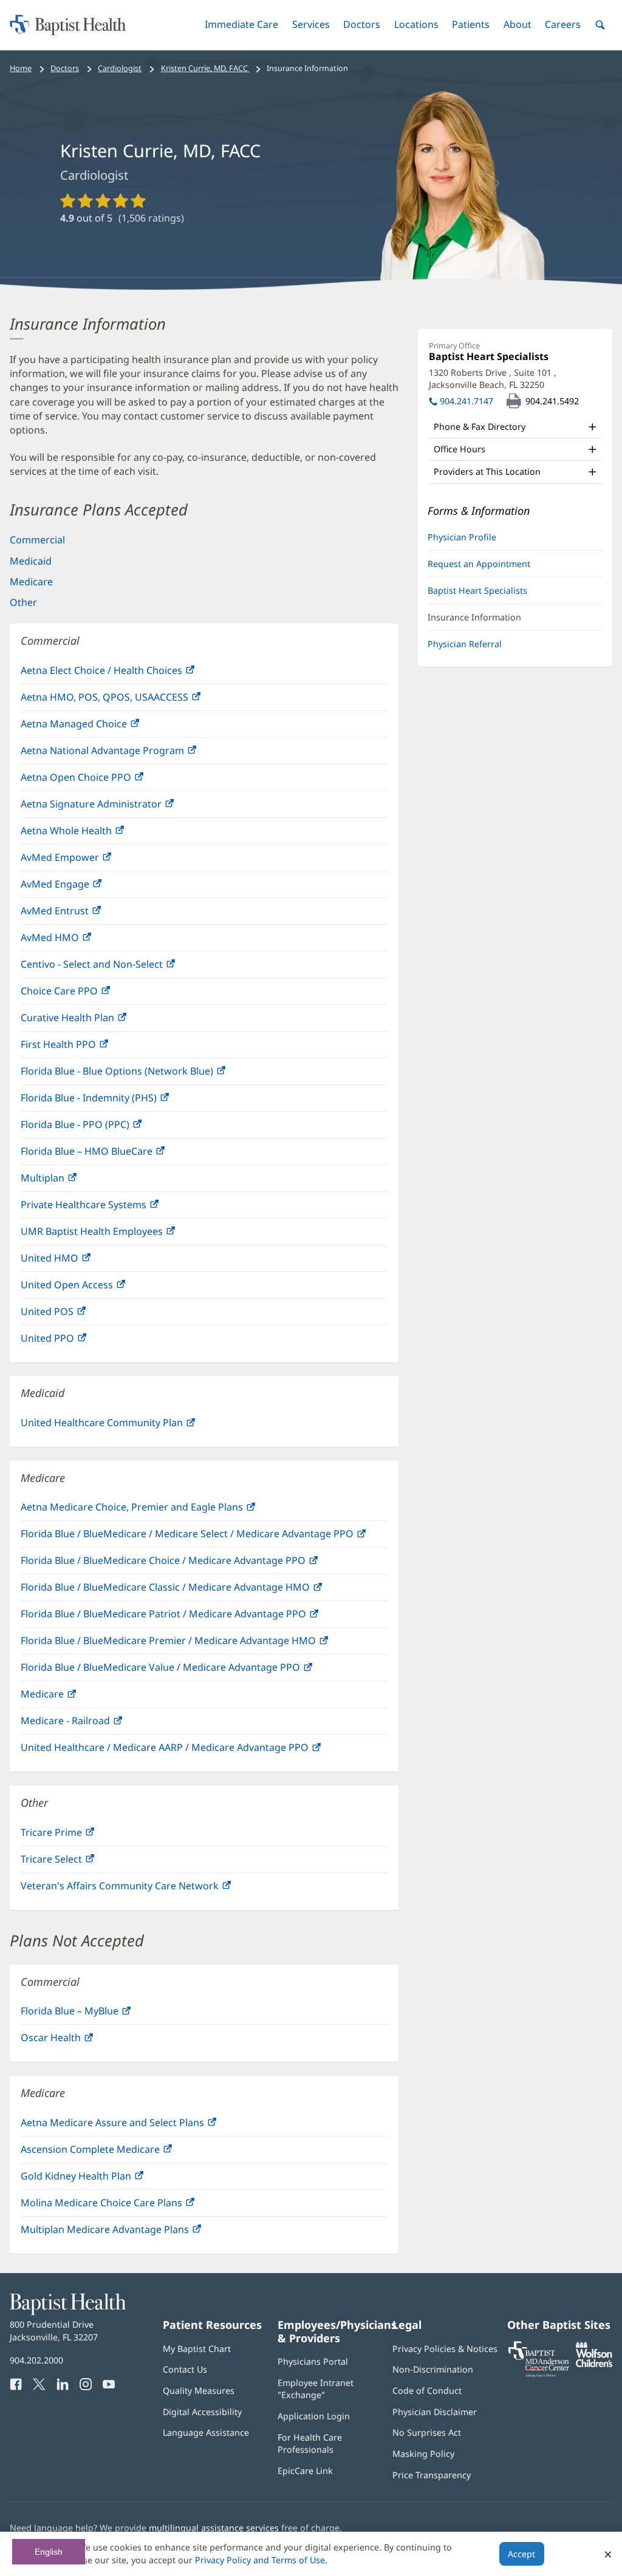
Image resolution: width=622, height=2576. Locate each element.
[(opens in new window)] (594, 2364)
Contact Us (185, 2369)
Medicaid (31, 561)
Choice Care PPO (85, 994)
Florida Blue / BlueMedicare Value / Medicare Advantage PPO (186, 1670)
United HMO (75, 1261)
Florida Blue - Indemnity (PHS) (114, 1101)
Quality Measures (199, 2391)
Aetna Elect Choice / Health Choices (127, 674)
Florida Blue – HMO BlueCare (112, 1154)
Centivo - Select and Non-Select (118, 967)
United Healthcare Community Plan (128, 1426)
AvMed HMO (76, 941)
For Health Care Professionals (310, 2443)
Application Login (314, 2416)
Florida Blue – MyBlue (95, 2014)
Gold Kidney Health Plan (102, 2179)
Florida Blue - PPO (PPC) (101, 1128)
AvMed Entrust (80, 914)
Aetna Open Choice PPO (102, 780)
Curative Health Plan (93, 1021)
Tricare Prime (77, 1836)
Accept (521, 2554)
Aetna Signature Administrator (117, 807)
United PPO (73, 1341)
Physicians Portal (313, 2361)
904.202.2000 (36, 2360)
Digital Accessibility (202, 2412)
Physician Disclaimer (435, 2412)
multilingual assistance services (214, 2528)
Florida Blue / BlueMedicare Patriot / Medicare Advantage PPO (189, 1617)
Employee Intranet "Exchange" (316, 2389)
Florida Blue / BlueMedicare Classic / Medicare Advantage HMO (191, 1590)
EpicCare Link (305, 2471)
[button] (241, 25)
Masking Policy (423, 2454)
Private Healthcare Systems (109, 1208)
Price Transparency (432, 2475)
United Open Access (93, 1288)
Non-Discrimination (433, 2369)
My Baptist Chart (197, 2349)
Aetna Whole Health (92, 834)
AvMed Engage (81, 887)
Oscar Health (77, 2041)
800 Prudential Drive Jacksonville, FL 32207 (54, 2330)
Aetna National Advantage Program (128, 754)
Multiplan (68, 1181)
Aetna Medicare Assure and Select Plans (138, 2126)
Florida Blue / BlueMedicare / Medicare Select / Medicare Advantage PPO (204, 1537)
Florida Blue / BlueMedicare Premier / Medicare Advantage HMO (194, 1644)
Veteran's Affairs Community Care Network (145, 1889)
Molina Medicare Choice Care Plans (127, 2206)
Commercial (37, 540)
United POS (73, 1315)
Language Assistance (206, 2432)
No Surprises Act (427, 2432)
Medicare (31, 582)
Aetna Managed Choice (100, 727)
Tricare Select (77, 1862)
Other (23, 602)
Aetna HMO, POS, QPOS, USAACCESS (130, 700)
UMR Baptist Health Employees (118, 1235)
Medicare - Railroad (91, 1724)
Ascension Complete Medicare (116, 2153)
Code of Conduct (427, 2391)
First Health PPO (84, 1048)
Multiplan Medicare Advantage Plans (131, 2233)
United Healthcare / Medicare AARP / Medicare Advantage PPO (190, 1751)
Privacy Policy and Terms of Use (260, 2560)
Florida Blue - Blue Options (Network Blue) (143, 1074)
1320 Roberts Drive (493, 379)
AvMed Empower (86, 861)
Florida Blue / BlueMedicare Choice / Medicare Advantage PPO (189, 1564)
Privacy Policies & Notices (445, 2349)
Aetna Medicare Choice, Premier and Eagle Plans (158, 1510)
